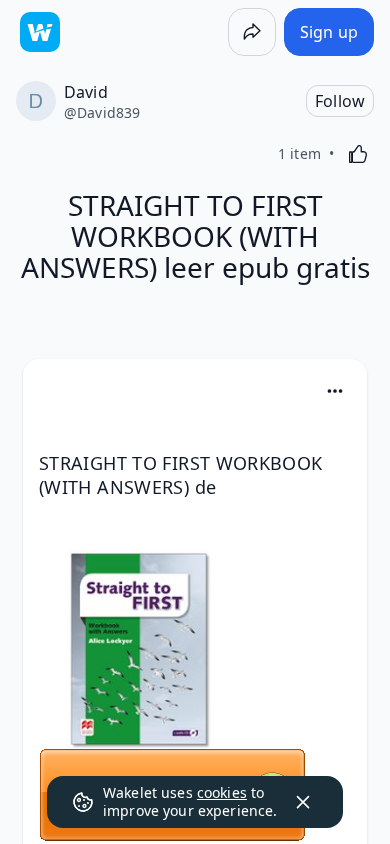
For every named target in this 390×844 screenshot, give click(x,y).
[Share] (252, 32)
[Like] (358, 154)
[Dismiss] (303, 802)
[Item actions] (335, 391)
